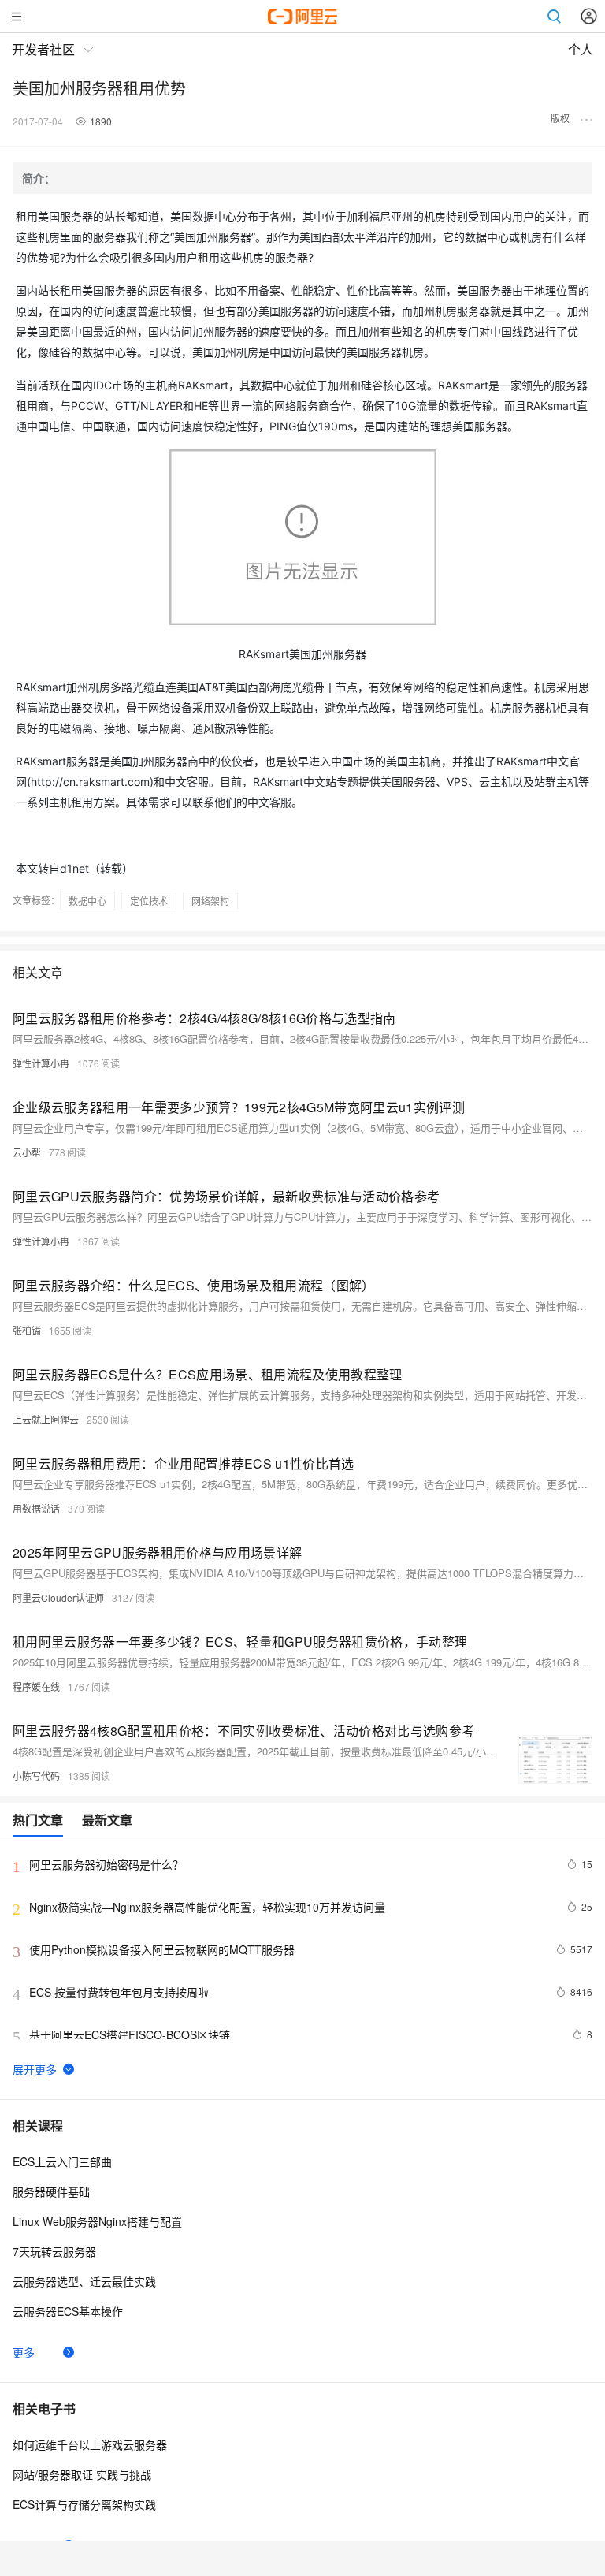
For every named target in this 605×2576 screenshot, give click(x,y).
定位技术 (149, 901)
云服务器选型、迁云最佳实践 (84, 2281)
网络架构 (210, 901)
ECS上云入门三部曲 (62, 2161)
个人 (581, 50)
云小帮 (27, 1152)
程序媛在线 (36, 1686)
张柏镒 (27, 1330)
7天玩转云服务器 (54, 2251)
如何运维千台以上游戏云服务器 (90, 2444)
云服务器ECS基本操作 (68, 2311)
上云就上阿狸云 (46, 1419)
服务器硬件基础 (51, 2191)
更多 (24, 2352)
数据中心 (87, 901)
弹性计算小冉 (41, 1063)
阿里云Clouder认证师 (58, 1597)
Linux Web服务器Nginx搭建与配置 (97, 2221)
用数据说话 (36, 1508)
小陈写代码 (36, 1776)
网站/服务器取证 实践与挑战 (82, 2474)
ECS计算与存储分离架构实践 (84, 2504)
